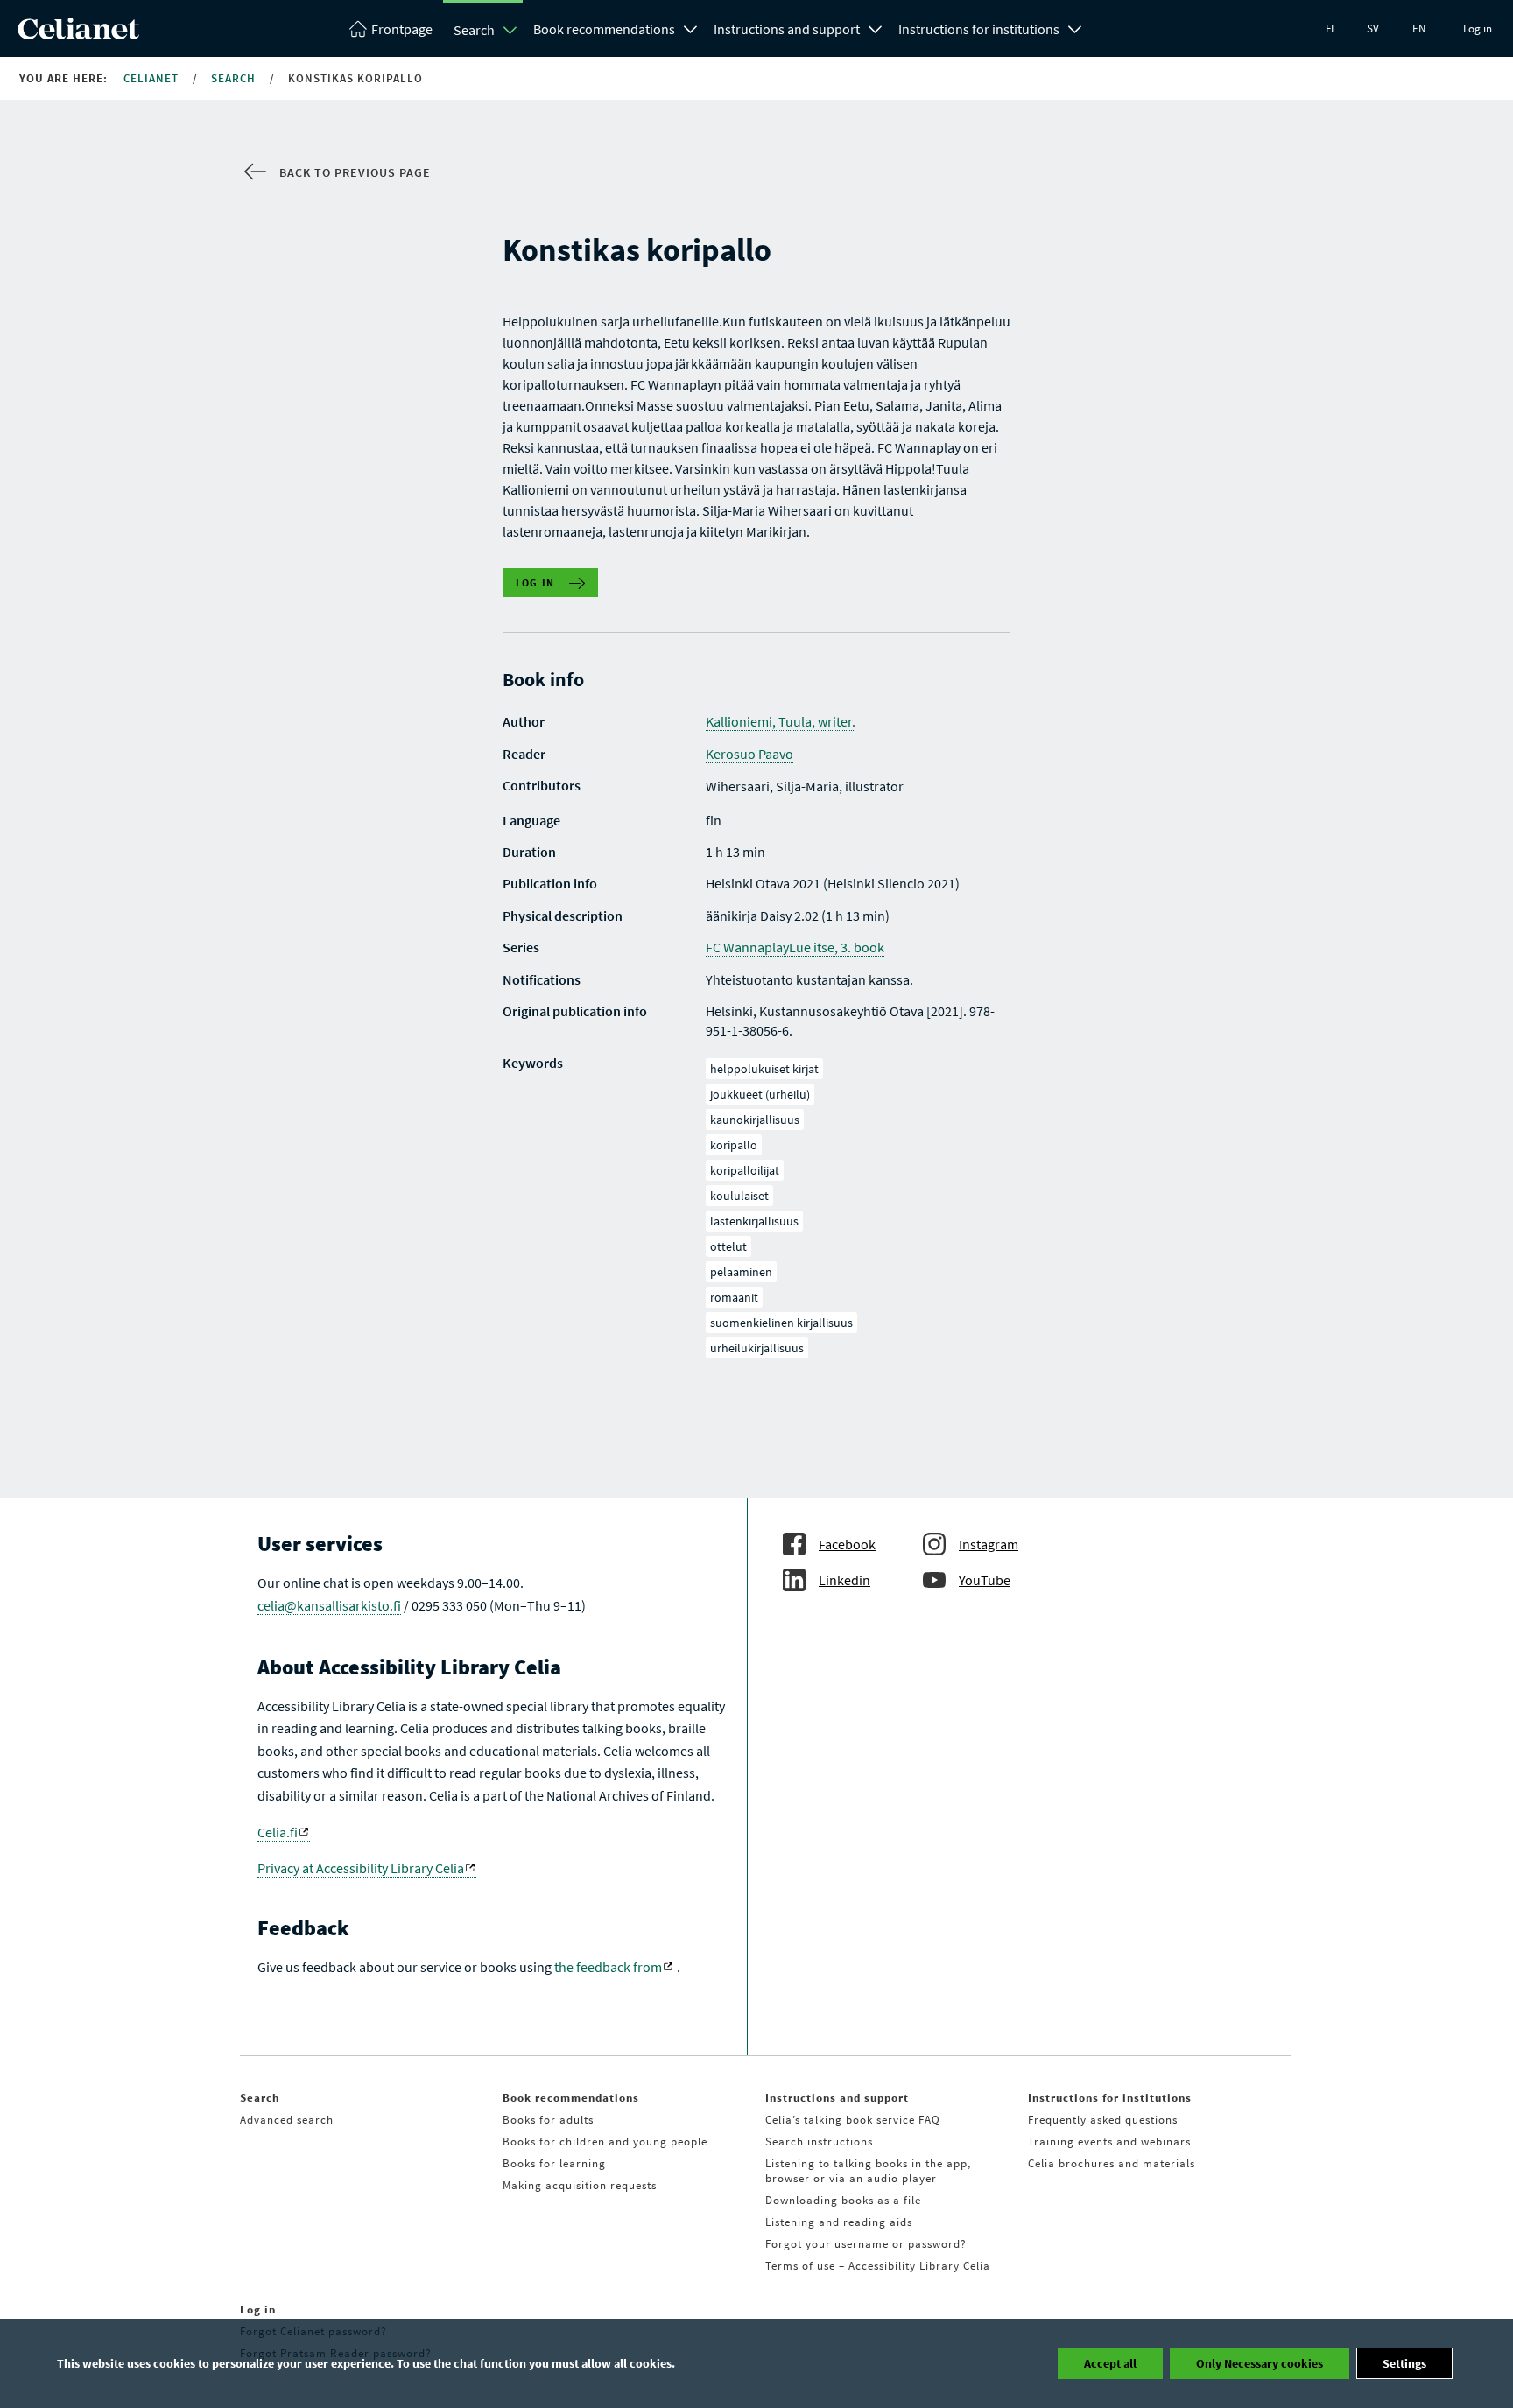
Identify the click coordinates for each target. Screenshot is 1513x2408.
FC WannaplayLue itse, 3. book (795, 947)
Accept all (1110, 2363)
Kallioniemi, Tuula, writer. (781, 721)
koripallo (734, 1145)
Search (474, 30)
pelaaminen (741, 1272)
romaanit (734, 1297)
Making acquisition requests (580, 2185)
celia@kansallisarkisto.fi (329, 1605)
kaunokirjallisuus (755, 1120)
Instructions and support (787, 29)
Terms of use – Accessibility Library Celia (878, 2266)
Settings (1404, 2363)
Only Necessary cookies (1260, 2363)
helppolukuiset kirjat (764, 1069)
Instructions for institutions (979, 29)
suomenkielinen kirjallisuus (781, 1323)
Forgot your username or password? (866, 2244)
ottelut (728, 1246)
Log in (1478, 28)
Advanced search (287, 2120)
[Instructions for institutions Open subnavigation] (1075, 27)
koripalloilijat (745, 1170)
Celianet (153, 78)
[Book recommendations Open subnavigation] (691, 27)
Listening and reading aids (839, 2222)
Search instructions (819, 2141)
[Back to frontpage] (78, 34)
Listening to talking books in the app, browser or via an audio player (868, 2171)
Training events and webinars (1109, 2141)
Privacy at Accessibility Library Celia (361, 1868)
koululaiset (739, 1196)
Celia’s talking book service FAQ (853, 2120)
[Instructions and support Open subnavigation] (876, 27)
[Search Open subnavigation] (510, 30)
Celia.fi (278, 1832)
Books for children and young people (605, 2141)
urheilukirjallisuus (757, 1348)
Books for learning (554, 2163)
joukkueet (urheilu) (760, 1094)
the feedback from (608, 1967)
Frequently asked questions (1103, 2120)
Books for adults (548, 2120)
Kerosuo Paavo (749, 754)
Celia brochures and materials (1112, 2163)
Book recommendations (604, 29)
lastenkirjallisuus (754, 1221)
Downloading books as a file (843, 2200)
